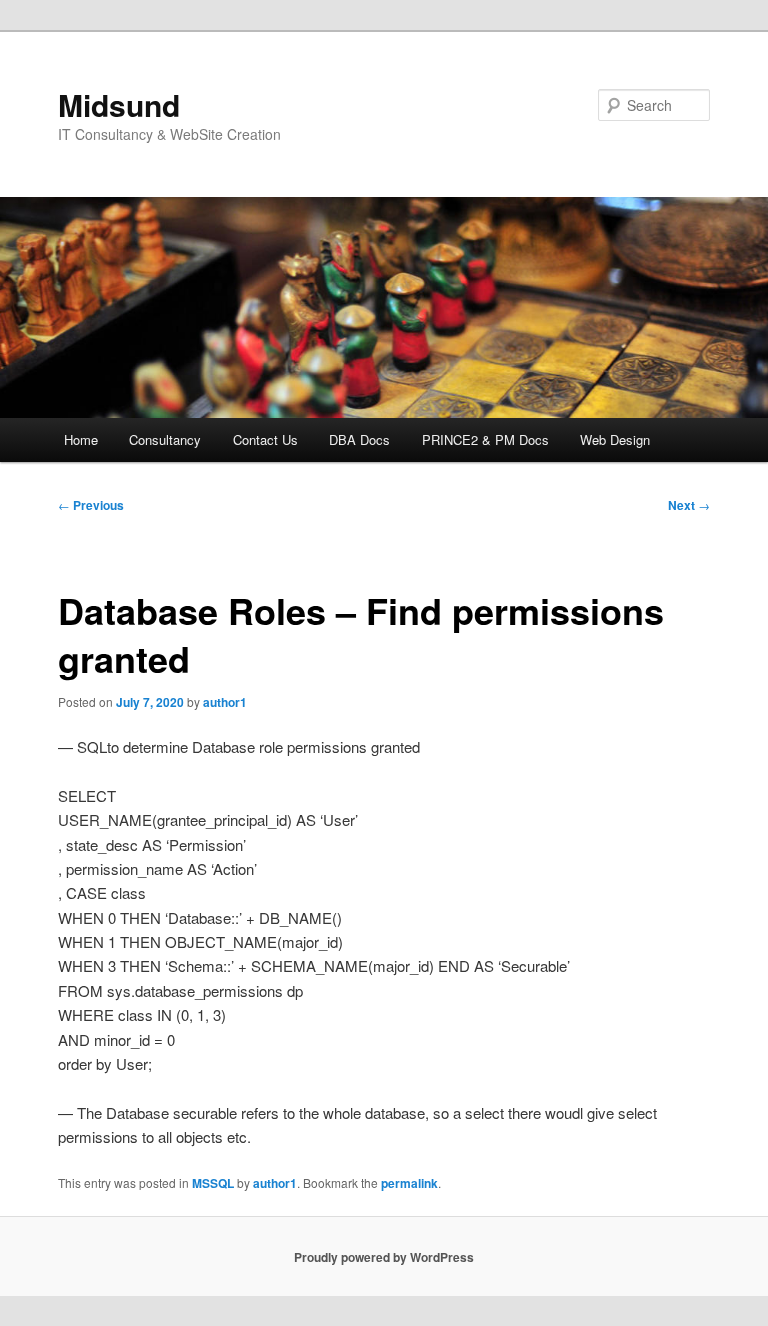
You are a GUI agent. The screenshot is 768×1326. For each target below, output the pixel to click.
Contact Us (265, 439)
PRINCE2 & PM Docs (485, 439)
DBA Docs (359, 439)
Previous (91, 505)
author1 (225, 702)
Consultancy (165, 439)
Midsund (119, 104)
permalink (409, 1183)
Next (689, 505)
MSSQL (213, 1183)
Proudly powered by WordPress (384, 1257)
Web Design (615, 439)
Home (81, 439)
